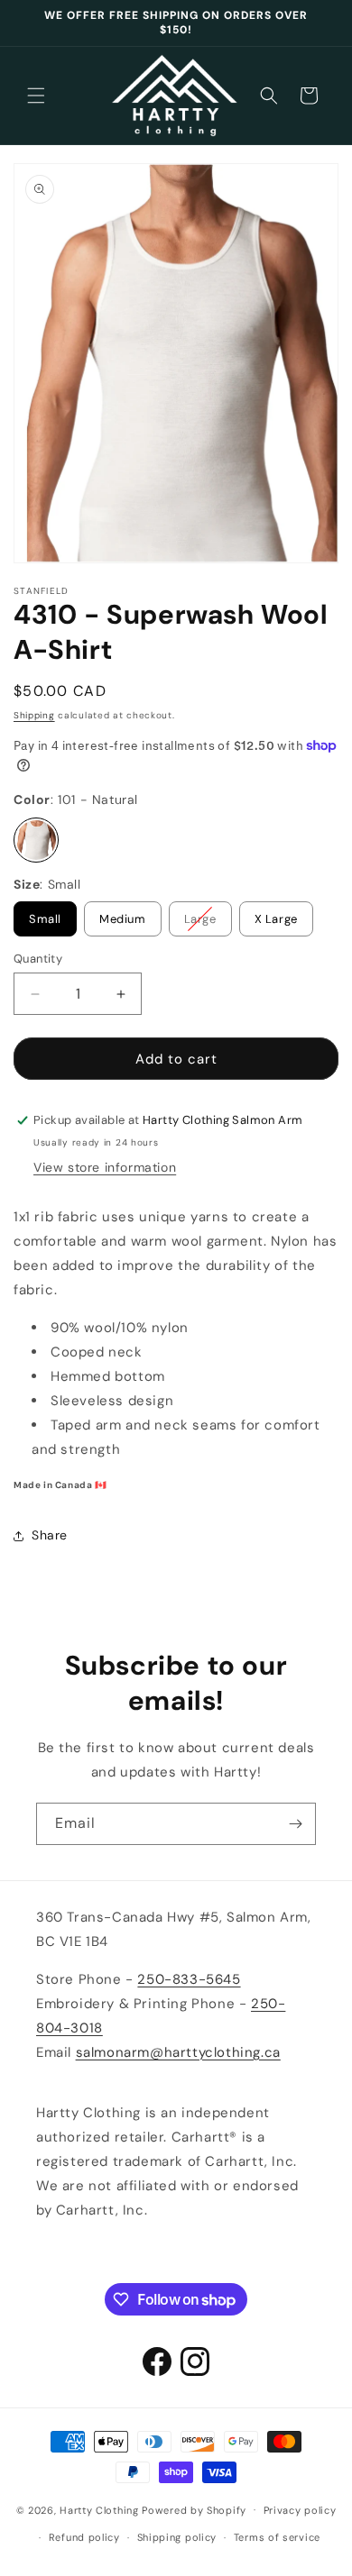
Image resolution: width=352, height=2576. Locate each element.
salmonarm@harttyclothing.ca (178, 2052)
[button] (36, 96)
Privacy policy (300, 2510)
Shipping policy (177, 2537)
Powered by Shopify (194, 2509)
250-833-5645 (189, 1979)
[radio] (36, 840)
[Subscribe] (295, 1824)
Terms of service (277, 2537)
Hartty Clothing (99, 2509)
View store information (105, 1167)
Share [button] (50, 1535)
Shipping (34, 715)
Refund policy (84, 2537)
